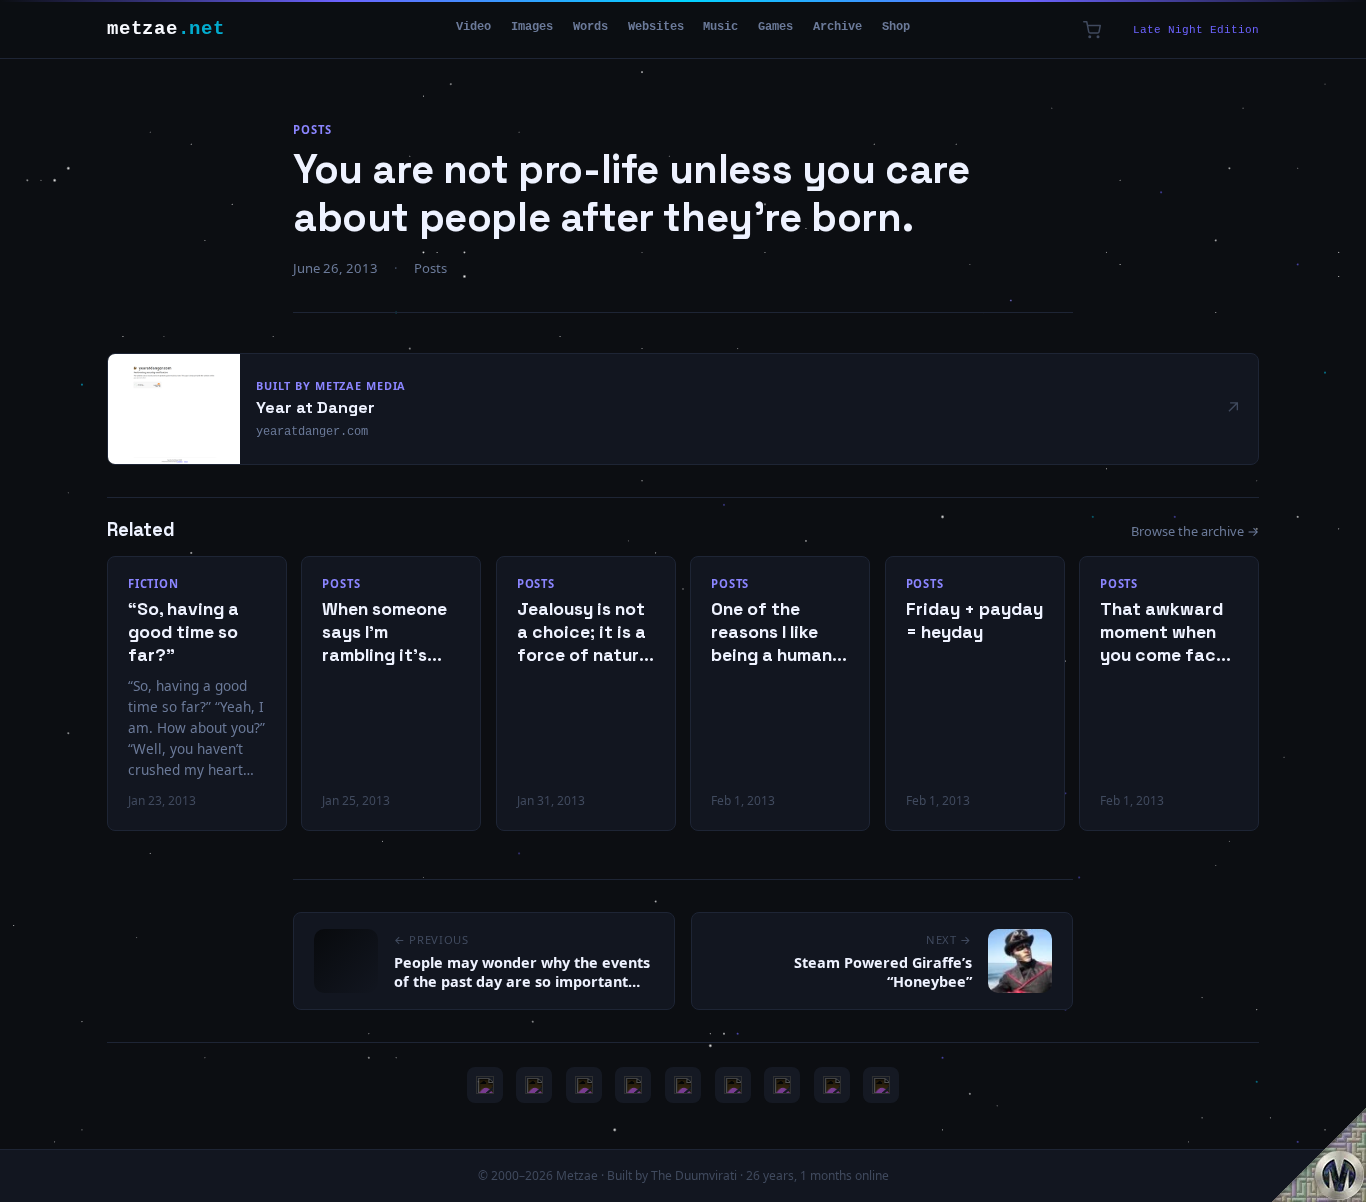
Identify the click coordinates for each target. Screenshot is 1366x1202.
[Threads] (832, 1085)
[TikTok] (733, 1085)
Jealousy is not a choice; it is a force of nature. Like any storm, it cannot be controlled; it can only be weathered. (585, 632)
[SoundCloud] (683, 1085)
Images (532, 27)
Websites (656, 27)
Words (590, 27)
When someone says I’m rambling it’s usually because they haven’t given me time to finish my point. (389, 632)
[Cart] (1092, 30)
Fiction (153, 583)
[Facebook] (782, 1085)
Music (720, 27)
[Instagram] (534, 1085)
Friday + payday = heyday (974, 620)
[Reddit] (881, 1085)
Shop (896, 27)
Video (473, 27)
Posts (312, 129)
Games (775, 27)
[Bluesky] (584, 1085)
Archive (837, 27)
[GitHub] (633, 1085)
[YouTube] (485, 1085)
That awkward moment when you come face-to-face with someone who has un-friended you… (1167, 632)
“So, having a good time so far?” (183, 632)
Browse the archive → (1195, 531)
